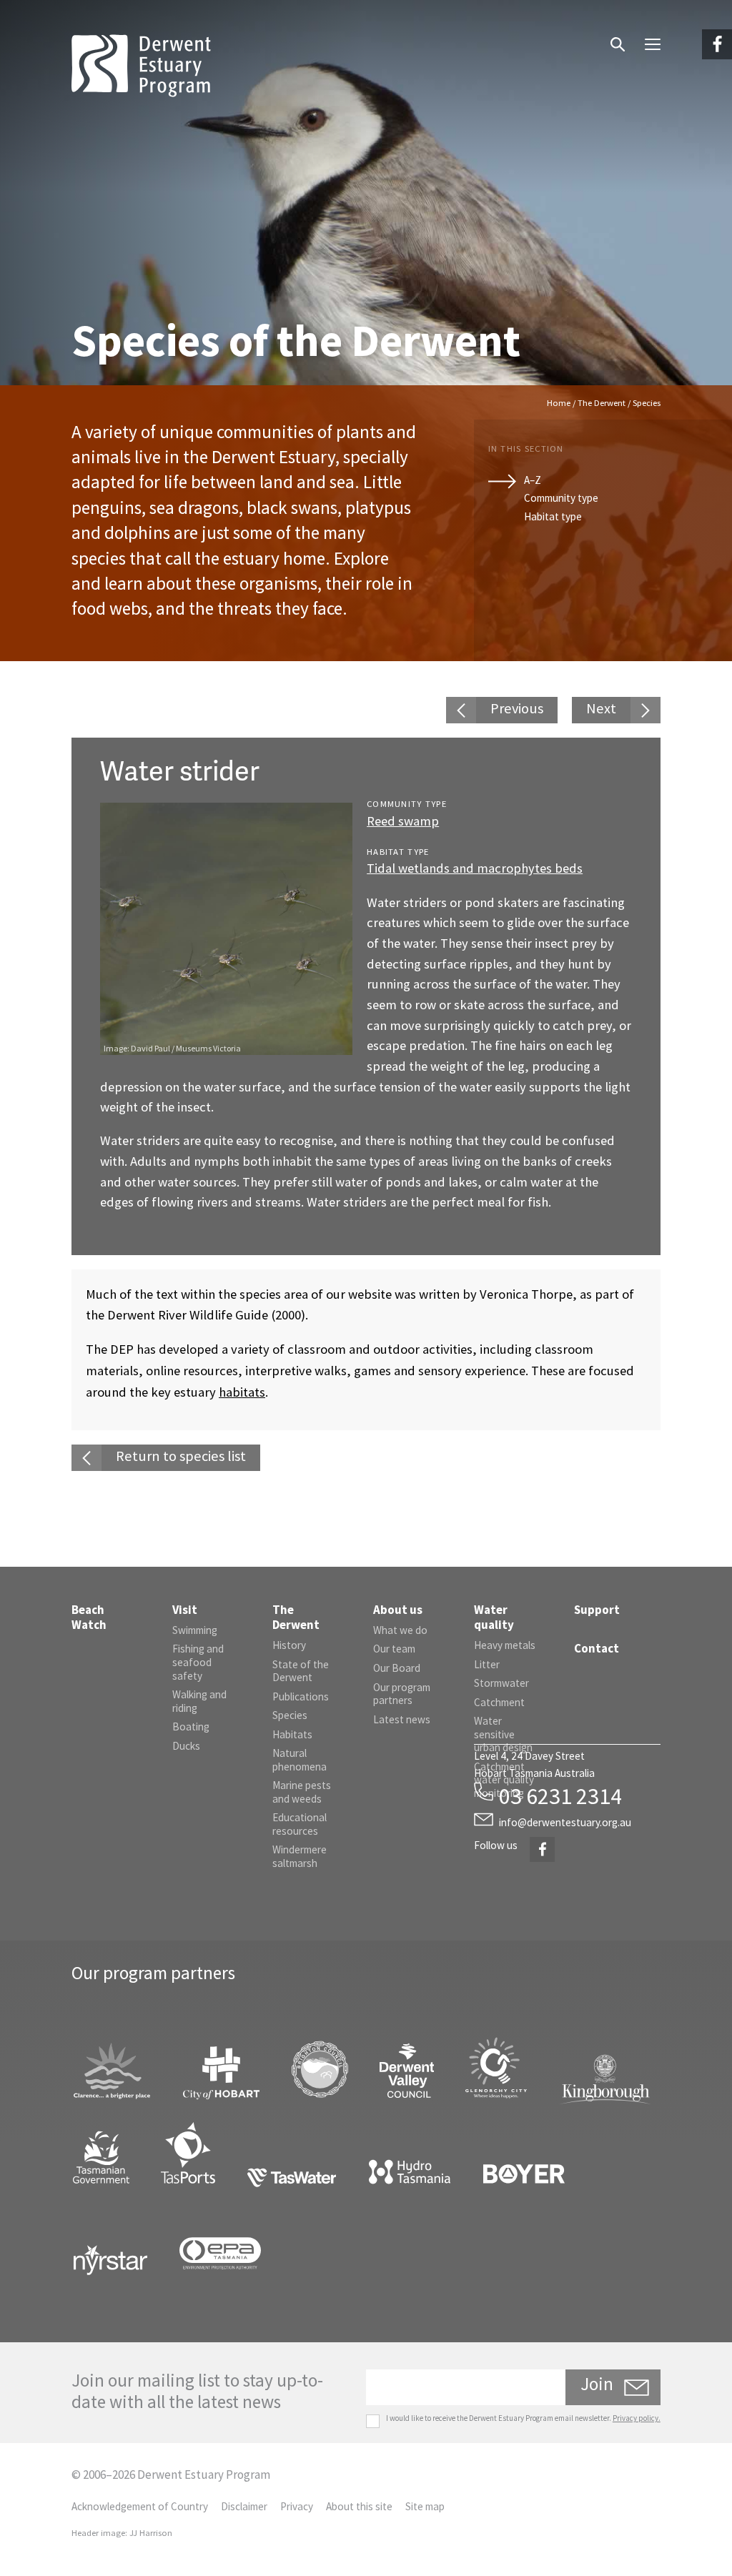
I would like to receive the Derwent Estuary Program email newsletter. (523, 2418)
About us (398, 1610)
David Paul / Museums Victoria (186, 1048)
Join (597, 2384)
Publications (301, 1696)
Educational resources (300, 1824)
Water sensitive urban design (503, 1734)
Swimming (195, 1630)
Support (597, 1610)
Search (610, 34)
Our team (394, 1649)
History (289, 1645)
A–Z (533, 480)
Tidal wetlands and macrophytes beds (475, 868)
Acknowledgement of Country (140, 2506)
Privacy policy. (637, 2418)
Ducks (186, 1746)
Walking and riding (199, 1701)
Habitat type (553, 516)
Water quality (494, 1617)
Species (290, 1715)
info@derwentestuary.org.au (565, 1822)
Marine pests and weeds (302, 1792)
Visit (185, 1610)
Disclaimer (244, 2506)
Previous (517, 708)
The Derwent (602, 403)
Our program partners (402, 1694)
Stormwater (501, 1683)
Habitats (292, 1734)
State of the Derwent (301, 1671)
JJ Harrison (151, 2533)
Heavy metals (505, 1645)
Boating (191, 1727)
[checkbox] (373, 2421)
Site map (425, 2506)
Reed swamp (403, 821)
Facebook (712, 33)
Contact (597, 1648)
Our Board (397, 1668)
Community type (561, 498)
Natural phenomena (300, 1760)
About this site (359, 2506)
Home (559, 403)
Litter (487, 1664)
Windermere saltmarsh (300, 1856)
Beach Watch (89, 1617)
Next (601, 708)
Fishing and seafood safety (198, 1662)
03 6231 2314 (560, 1796)
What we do (400, 1630)
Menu (642, 33)
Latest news (402, 1719)
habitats (242, 1392)
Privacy (297, 2506)
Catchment (499, 1702)
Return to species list (181, 1456)
